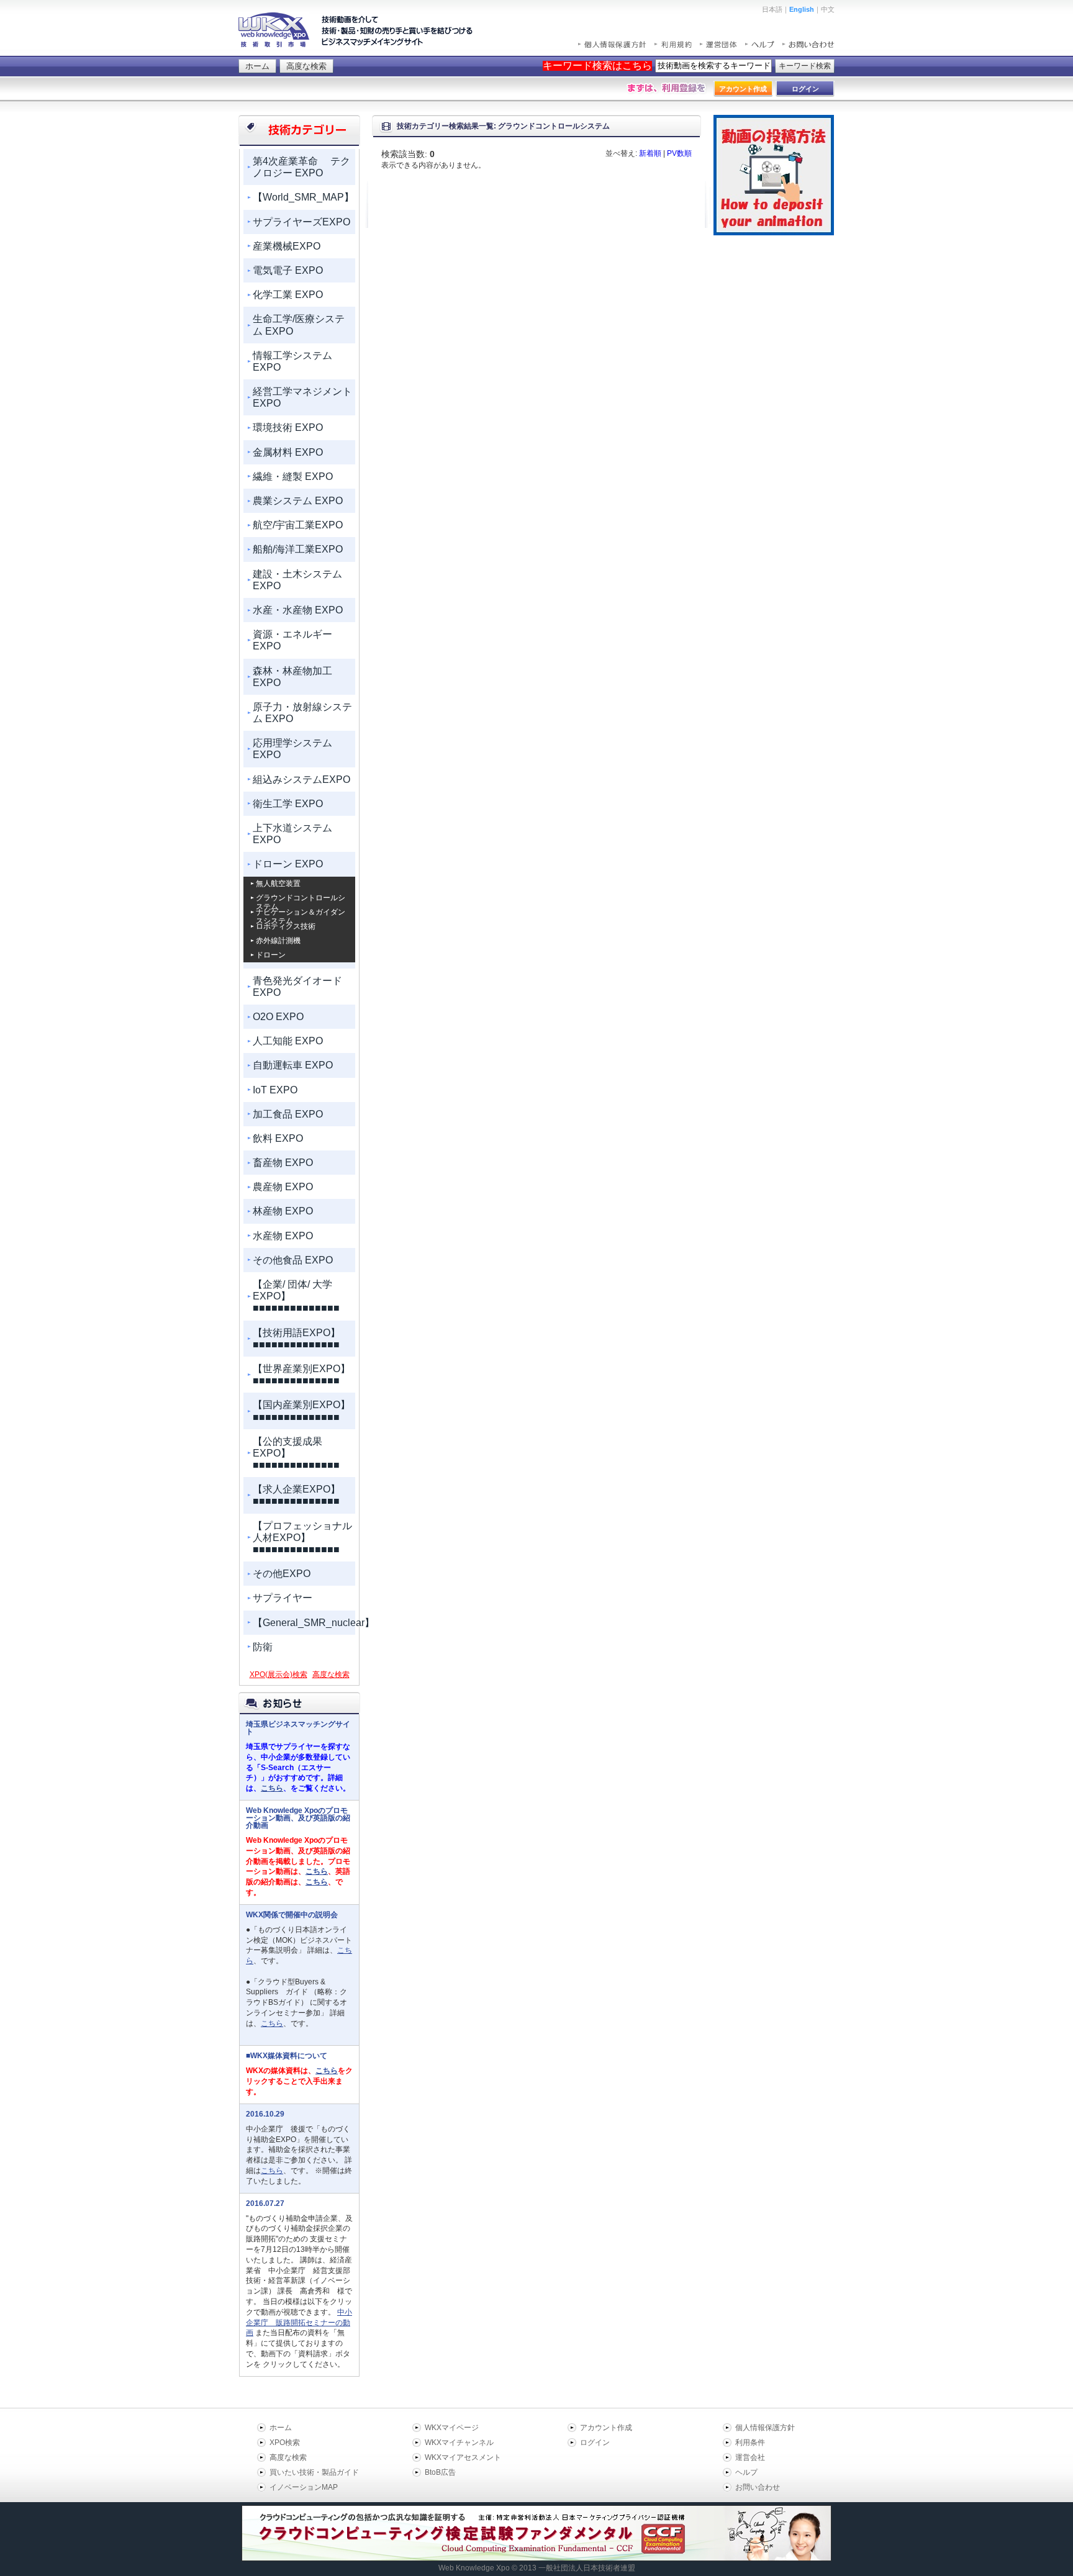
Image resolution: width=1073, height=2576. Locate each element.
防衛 (263, 1647)
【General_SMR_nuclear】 (304, 1623)
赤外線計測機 (278, 941)
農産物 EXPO (283, 1187)
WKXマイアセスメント (463, 2457)
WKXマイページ (452, 2428)
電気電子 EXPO (288, 270)
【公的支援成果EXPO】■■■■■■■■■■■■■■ (296, 1453)
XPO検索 (285, 2443)
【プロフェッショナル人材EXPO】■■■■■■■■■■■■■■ (302, 1538)
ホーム (257, 66)
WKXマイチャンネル (459, 2443)
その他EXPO (282, 1574)
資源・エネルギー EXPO (292, 640)
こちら (272, 1788)
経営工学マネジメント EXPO (302, 397)
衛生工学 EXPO (288, 804)
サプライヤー (283, 1598)
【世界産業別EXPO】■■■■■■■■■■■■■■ (301, 1375)
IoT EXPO (275, 1090)
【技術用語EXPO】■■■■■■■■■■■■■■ (297, 1339)
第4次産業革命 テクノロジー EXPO (301, 167)
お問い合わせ (758, 2487)
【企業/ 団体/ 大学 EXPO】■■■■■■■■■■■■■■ (296, 1296)
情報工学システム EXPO (292, 361)
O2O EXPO (278, 1017)
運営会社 (750, 2457)
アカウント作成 (606, 2428)
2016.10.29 (265, 2114)
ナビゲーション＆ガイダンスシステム (301, 912)
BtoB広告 (440, 2472)
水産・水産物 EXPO (298, 610)
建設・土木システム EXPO (297, 580)
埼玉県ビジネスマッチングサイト (298, 1728)
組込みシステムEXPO (301, 780)
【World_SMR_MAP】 (303, 197)
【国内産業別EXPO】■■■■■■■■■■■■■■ (301, 1411)
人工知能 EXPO (288, 1041)
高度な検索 (306, 66)
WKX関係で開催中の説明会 (292, 1915)
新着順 (650, 153)
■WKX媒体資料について (287, 2056)
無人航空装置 (278, 884)
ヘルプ (746, 2472)
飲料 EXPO (278, 1138)
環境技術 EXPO (288, 427)
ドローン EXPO (288, 864)
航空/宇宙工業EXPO (298, 525)
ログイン (595, 2443)
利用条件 (750, 2443)
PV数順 (679, 153)
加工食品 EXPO (288, 1114)
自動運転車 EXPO (293, 1065)
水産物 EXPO (283, 1236)
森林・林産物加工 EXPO (292, 677)
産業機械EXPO (287, 246)
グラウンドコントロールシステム (301, 898)
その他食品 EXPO (293, 1260)
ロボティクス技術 (286, 926)
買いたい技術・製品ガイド (314, 2472)
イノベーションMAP (304, 2487)
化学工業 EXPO (288, 295)
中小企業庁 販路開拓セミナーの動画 (299, 2323)
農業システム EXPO (298, 501)
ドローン (271, 955)
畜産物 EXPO (283, 1163)
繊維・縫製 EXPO (293, 477)
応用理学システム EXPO (292, 749)
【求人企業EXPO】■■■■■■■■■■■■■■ (297, 1495)
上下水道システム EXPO (292, 834)
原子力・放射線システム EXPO (302, 713)
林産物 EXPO (283, 1211)
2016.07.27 (265, 2203)
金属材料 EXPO (288, 452)
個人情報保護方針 (765, 2428)
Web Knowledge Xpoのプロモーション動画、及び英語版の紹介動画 (298, 1818)
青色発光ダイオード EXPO (297, 987)
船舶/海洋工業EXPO (298, 549)
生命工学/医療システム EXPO (299, 325)
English (802, 9)
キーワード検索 (805, 66)
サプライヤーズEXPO (301, 222)
